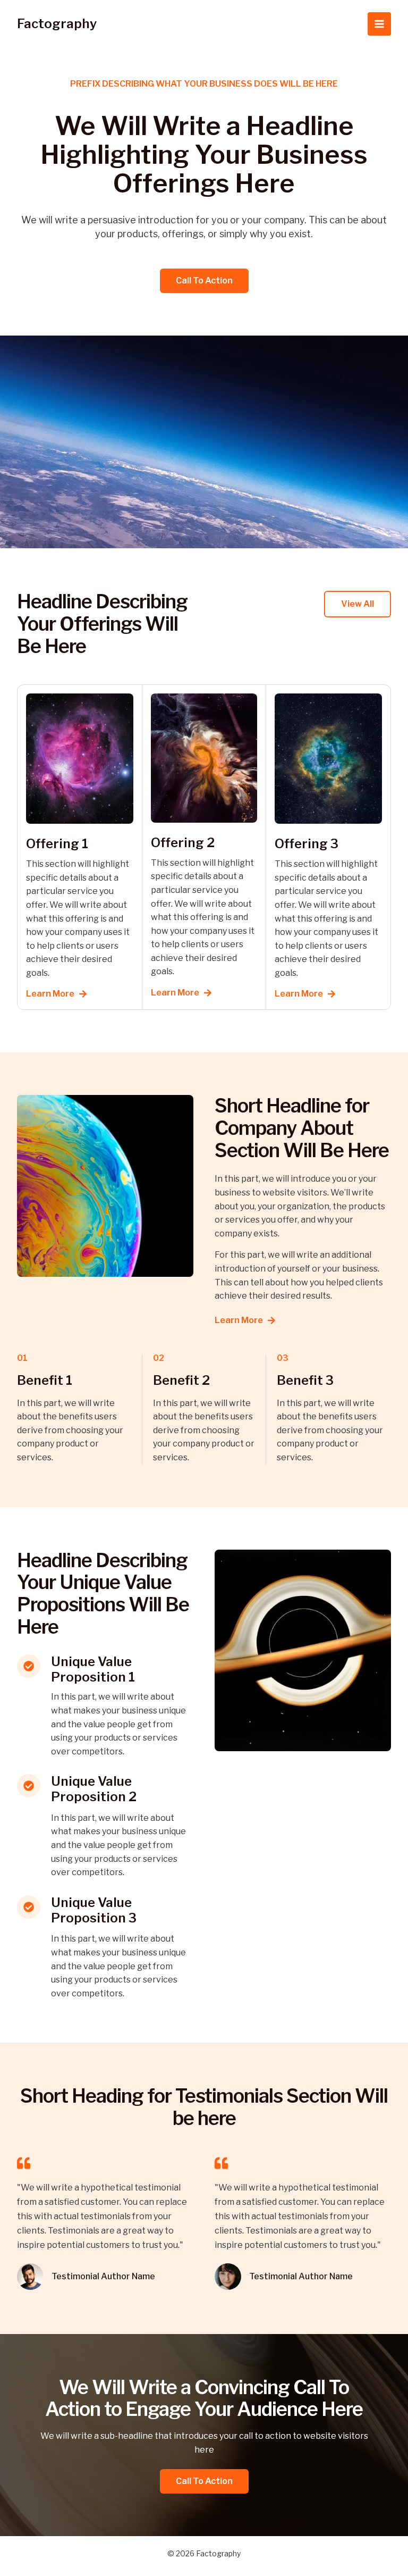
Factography (57, 24)
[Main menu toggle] (379, 24)
